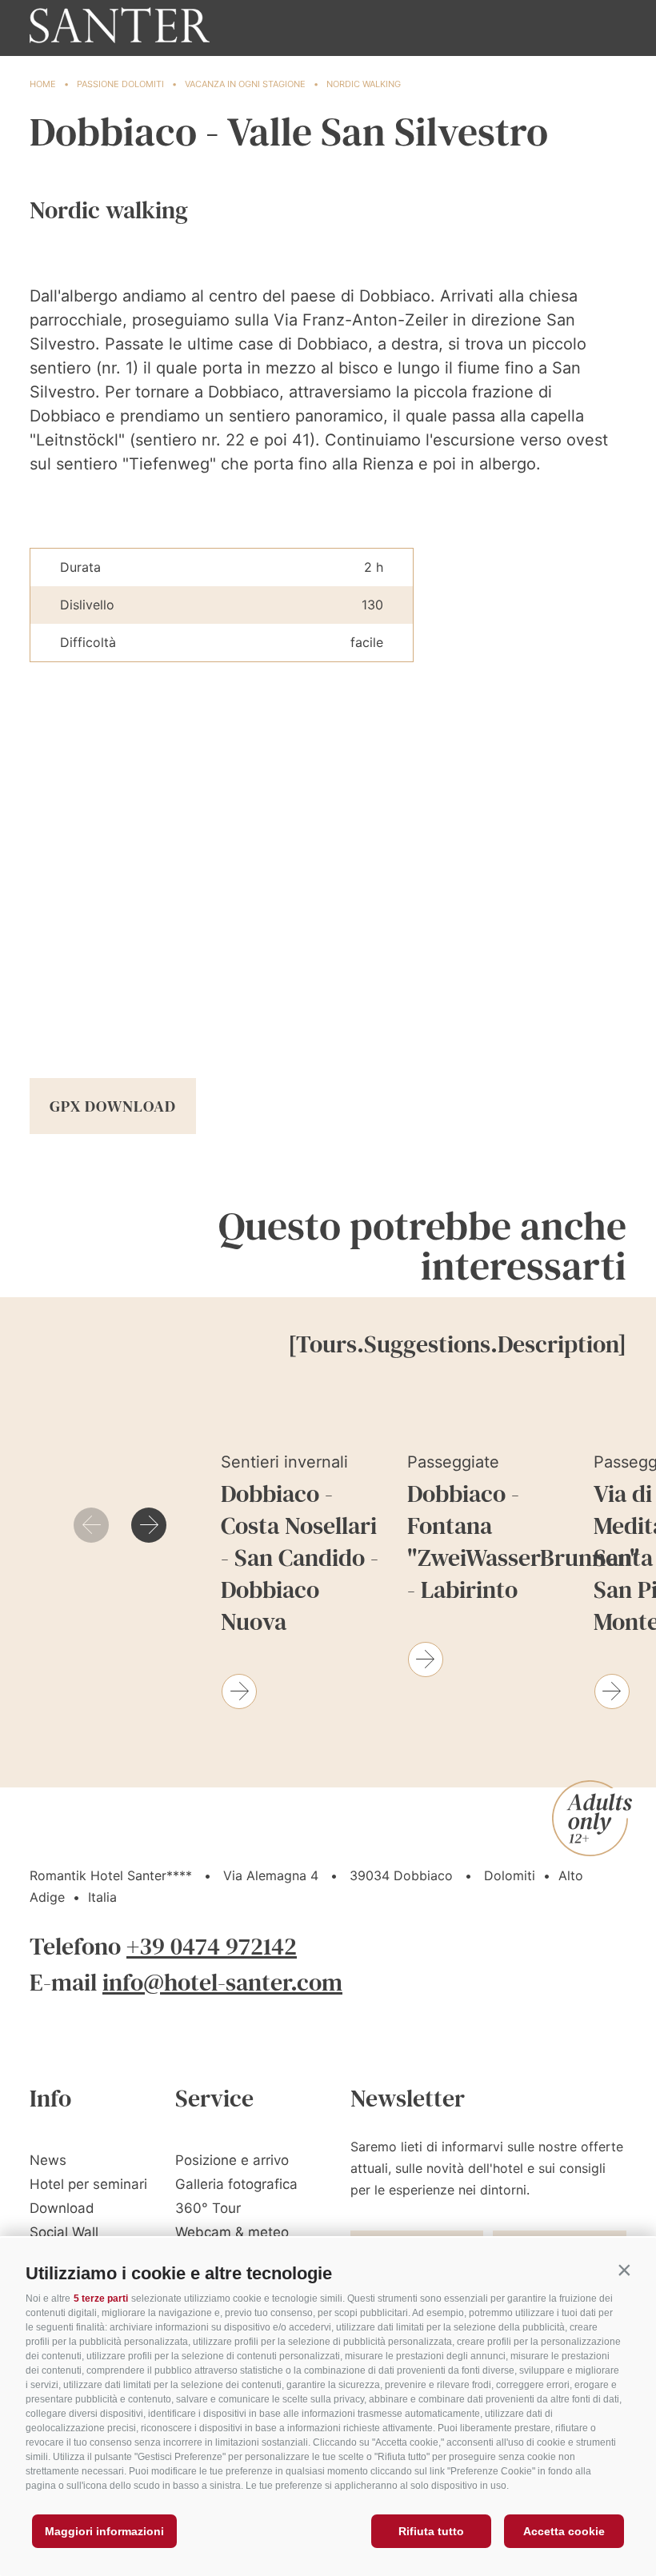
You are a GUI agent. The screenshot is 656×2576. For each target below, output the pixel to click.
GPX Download (113, 1106)
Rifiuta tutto (431, 2531)
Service (214, 2098)
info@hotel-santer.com (222, 1982)
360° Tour (208, 2208)
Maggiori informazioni (104, 2531)
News (48, 2160)
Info (50, 2098)
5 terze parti (101, 2298)
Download (62, 2208)
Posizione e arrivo (232, 2160)
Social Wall (64, 2232)
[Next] (149, 1525)
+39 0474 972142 (212, 1946)
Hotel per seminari (88, 2184)
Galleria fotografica (236, 2184)
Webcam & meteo (232, 2232)
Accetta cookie (564, 2531)
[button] (624, 2270)
